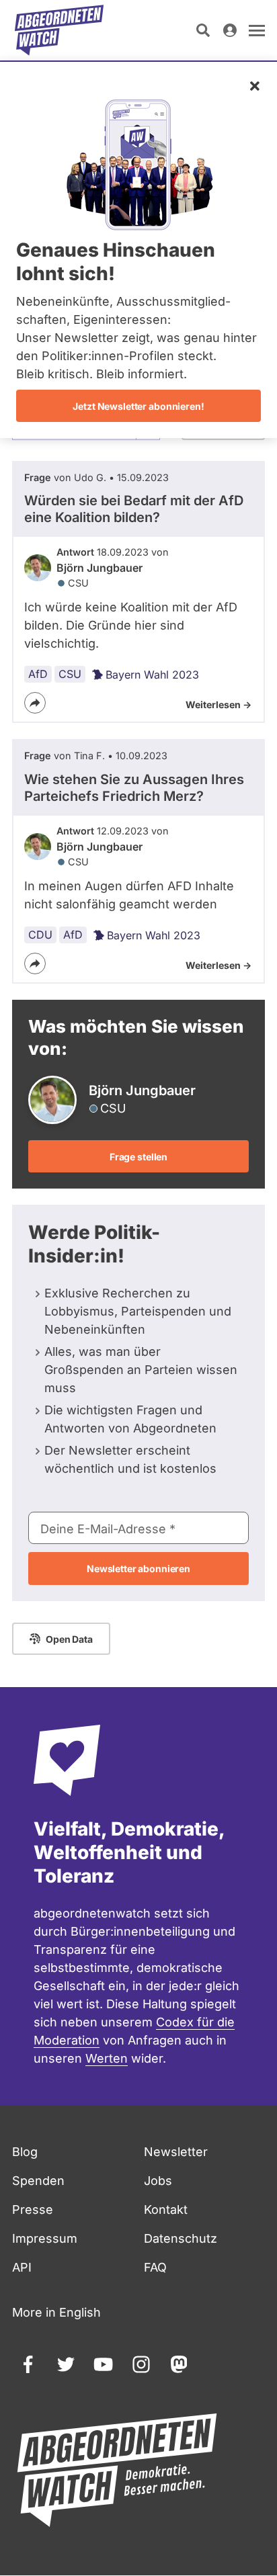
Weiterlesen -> (219, 704)
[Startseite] (59, 30)
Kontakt (166, 2209)
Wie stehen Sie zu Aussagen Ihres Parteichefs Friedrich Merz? (134, 788)
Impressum (45, 2238)
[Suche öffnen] (203, 30)
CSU (70, 674)
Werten (107, 2058)
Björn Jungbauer (100, 568)
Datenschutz (181, 2238)
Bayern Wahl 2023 (152, 675)
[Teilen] (35, 703)
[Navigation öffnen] (257, 30)
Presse (33, 2209)
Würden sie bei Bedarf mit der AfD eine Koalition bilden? (134, 509)
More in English (56, 2312)
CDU (40, 935)
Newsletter (176, 2152)
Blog (25, 2152)
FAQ (155, 2267)
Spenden (38, 2181)
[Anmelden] (230, 30)
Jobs (158, 2181)
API (22, 2267)
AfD (38, 674)
